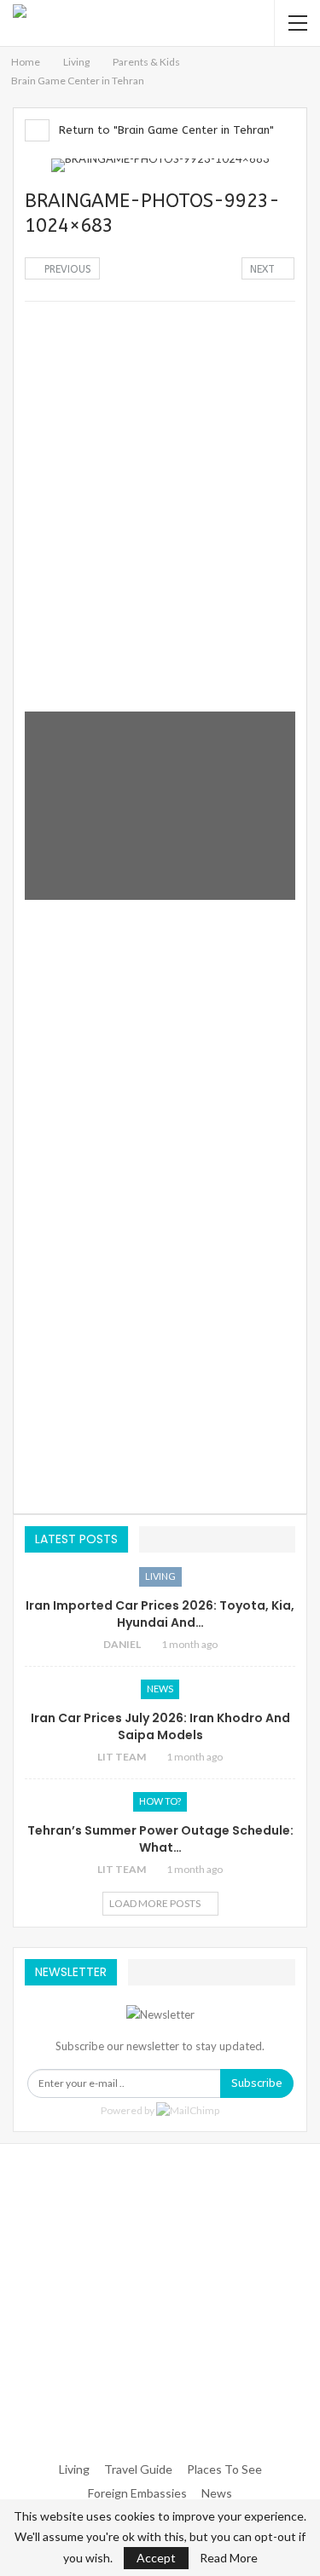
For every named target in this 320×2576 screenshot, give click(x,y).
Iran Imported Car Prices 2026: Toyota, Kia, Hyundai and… (160, 1614)
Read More (229, 2558)
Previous (66, 269)
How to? (160, 1801)
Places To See (224, 2469)
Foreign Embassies (137, 2493)
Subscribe (257, 2083)
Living (160, 1576)
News (160, 1689)
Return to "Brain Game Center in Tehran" (165, 130)
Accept (156, 2558)
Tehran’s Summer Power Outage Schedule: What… (160, 1839)
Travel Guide (138, 2469)
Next (264, 269)
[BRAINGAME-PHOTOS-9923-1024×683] (160, 407)
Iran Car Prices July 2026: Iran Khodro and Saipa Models (160, 1726)
